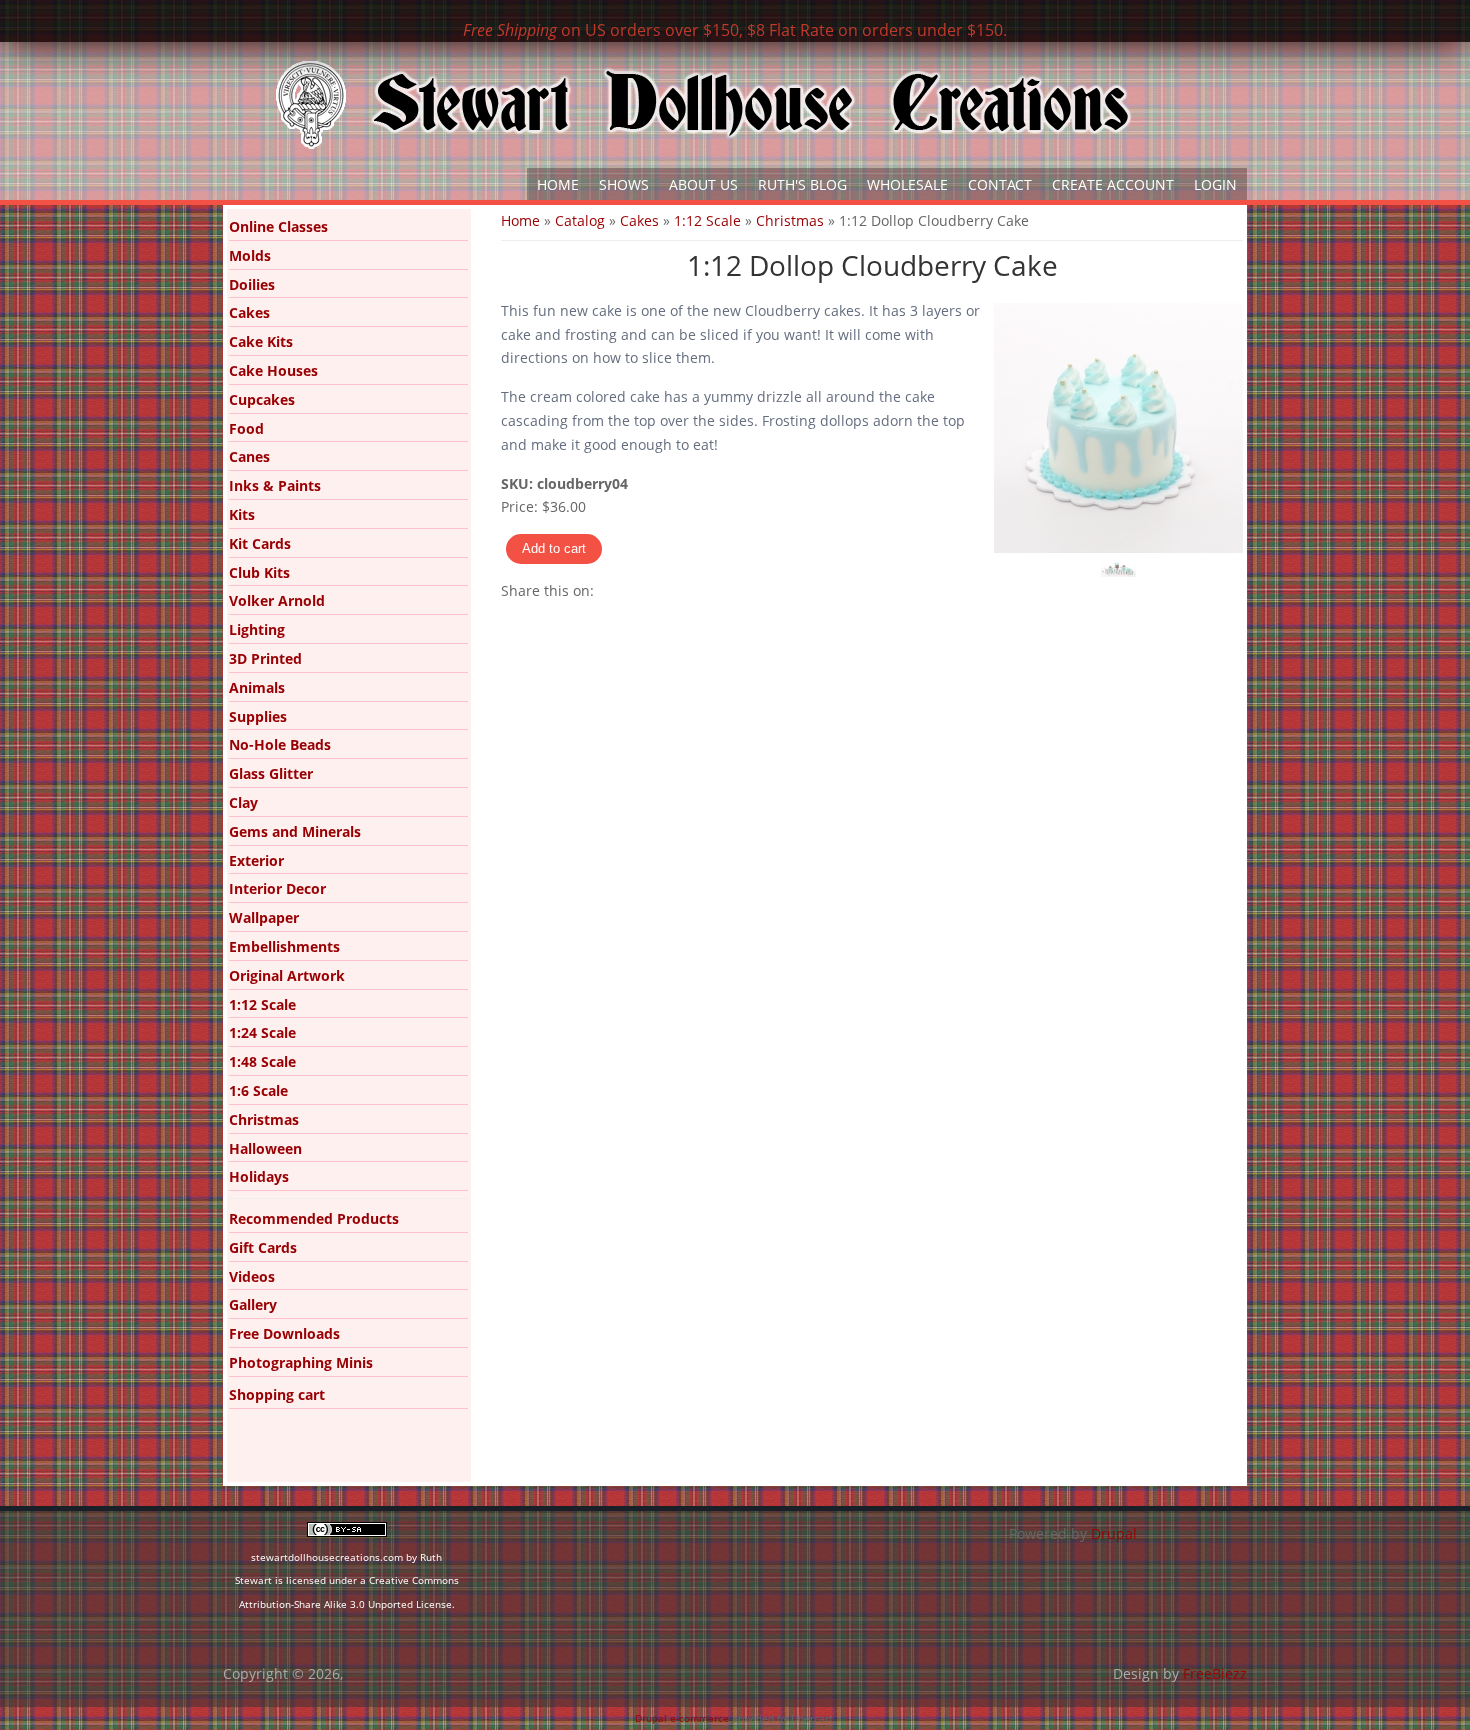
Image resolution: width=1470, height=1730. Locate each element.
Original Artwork (287, 975)
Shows (624, 184)
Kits (242, 514)
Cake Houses (273, 370)
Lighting (257, 629)
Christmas (790, 220)
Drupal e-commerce (682, 1718)
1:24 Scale (262, 1032)
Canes (249, 456)
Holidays (259, 1176)
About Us (703, 184)
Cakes (639, 220)
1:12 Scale (707, 220)
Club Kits (259, 572)
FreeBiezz (1215, 1673)
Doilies (252, 284)
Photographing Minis (301, 1362)
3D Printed (265, 658)
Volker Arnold (277, 600)
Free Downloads (284, 1333)
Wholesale (907, 184)
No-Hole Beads (280, 744)
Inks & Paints (275, 485)
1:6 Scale (258, 1090)
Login (1215, 184)
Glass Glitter (271, 773)
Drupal (1114, 1533)
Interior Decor (277, 888)
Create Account (1113, 184)
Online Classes (278, 226)
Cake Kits (261, 341)
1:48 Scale (262, 1061)
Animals (257, 687)
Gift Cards (263, 1247)
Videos (252, 1276)
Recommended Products (314, 1218)
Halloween (265, 1148)
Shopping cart (277, 1394)
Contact (1000, 184)
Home (558, 184)
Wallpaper (264, 917)
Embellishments (284, 946)
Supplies (258, 716)
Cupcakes (262, 399)
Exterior (256, 860)
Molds (250, 255)
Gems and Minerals (295, 831)
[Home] (703, 105)
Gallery (253, 1304)
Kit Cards (260, 543)
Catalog (580, 220)
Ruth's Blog (802, 184)
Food (246, 428)
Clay (243, 802)
